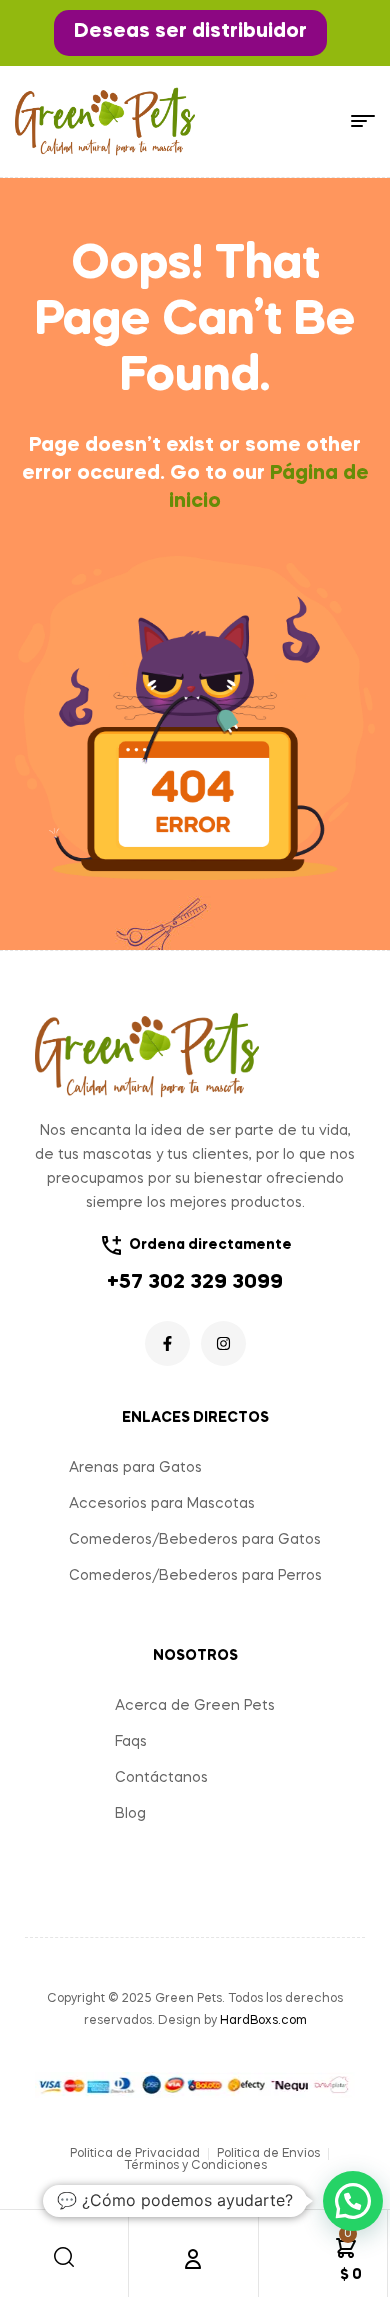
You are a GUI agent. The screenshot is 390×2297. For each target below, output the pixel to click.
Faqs (131, 1742)
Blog (130, 1814)
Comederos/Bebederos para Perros (195, 1576)
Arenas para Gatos (135, 1468)
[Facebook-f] (167, 1343)
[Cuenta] (193, 2259)
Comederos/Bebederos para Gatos (195, 1540)
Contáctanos (161, 1778)
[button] (190, 33)
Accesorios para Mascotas (162, 1504)
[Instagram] (223, 1343)
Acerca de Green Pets (195, 1706)
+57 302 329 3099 (195, 1283)
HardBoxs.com (263, 2021)
